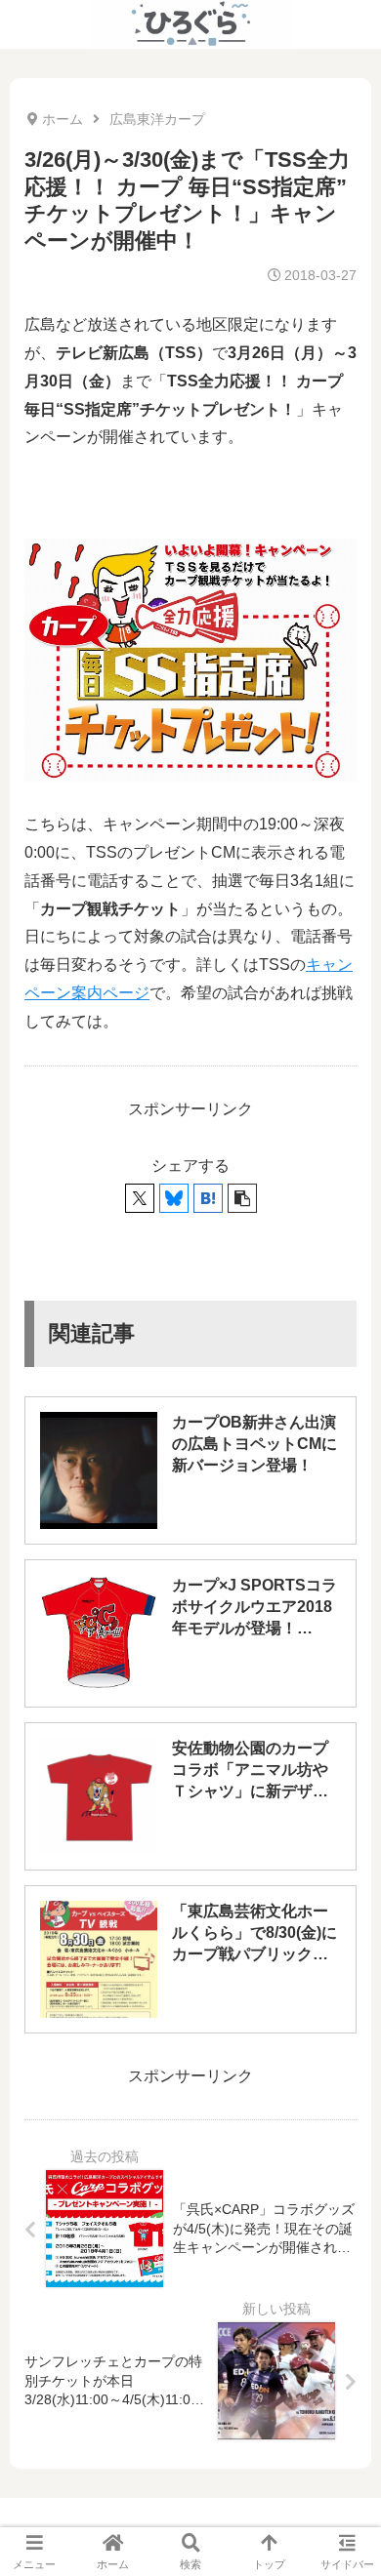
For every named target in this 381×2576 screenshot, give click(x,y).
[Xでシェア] (140, 1198)
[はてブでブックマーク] (208, 1198)
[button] (242, 1198)
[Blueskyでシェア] (174, 1198)
